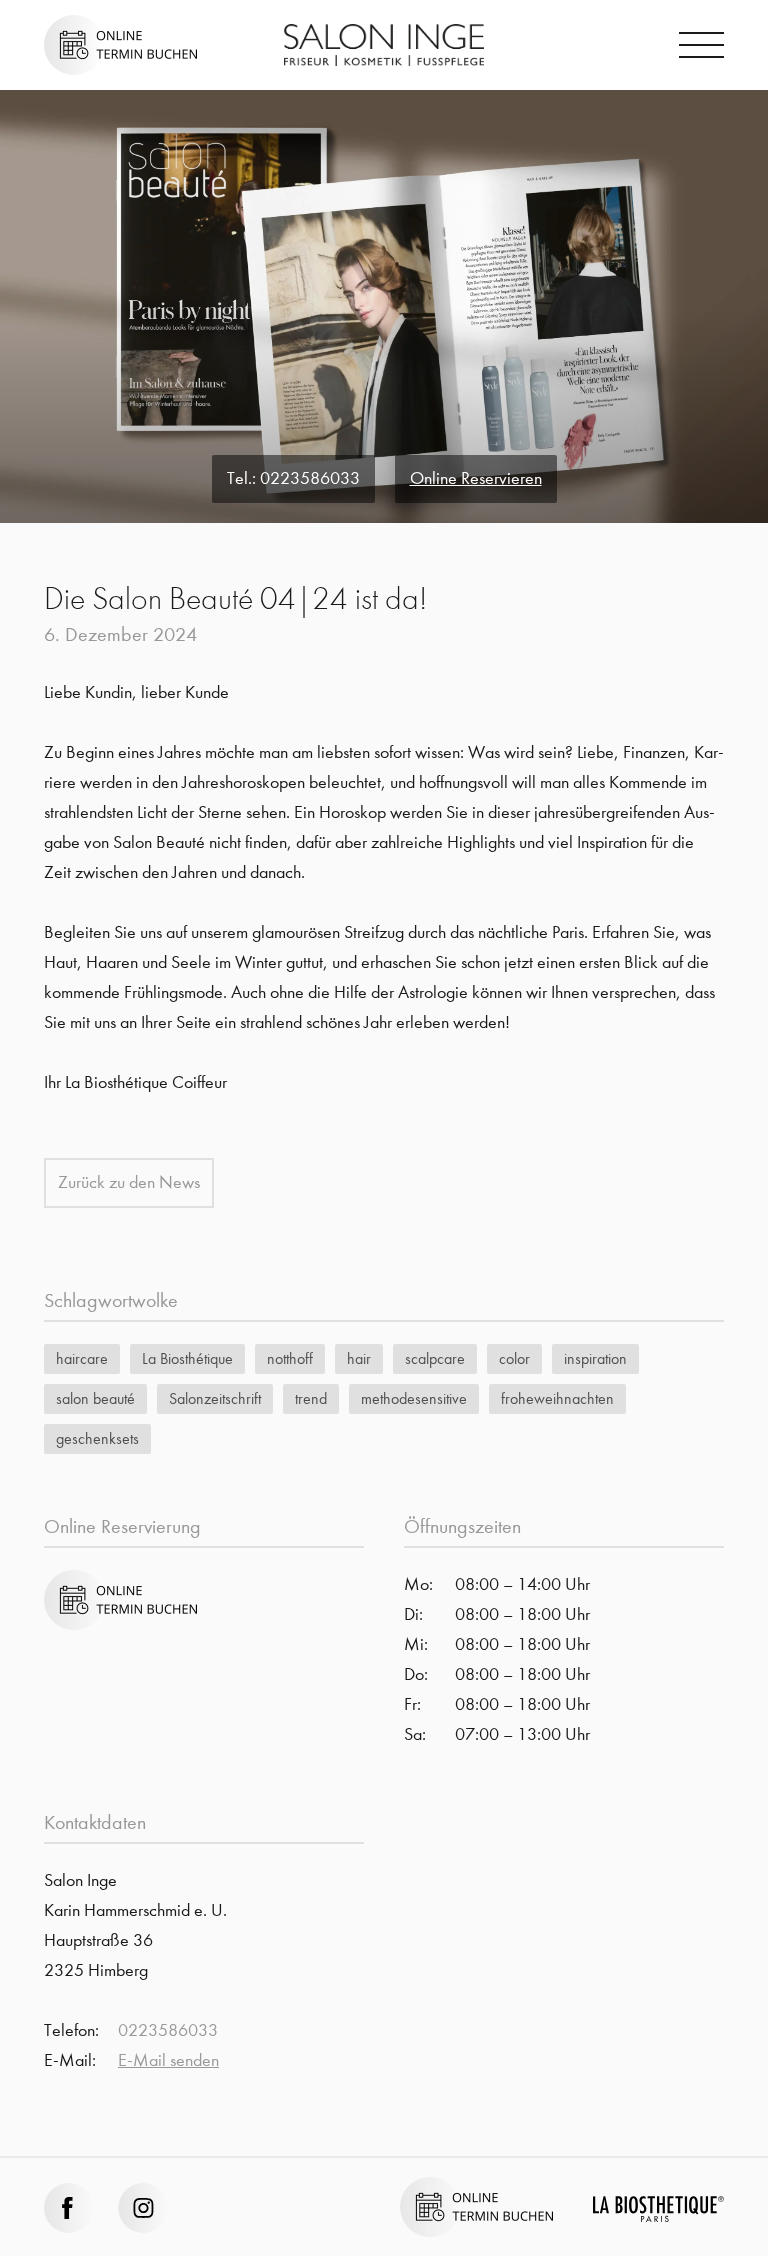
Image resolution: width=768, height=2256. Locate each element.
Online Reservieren (476, 478)
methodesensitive (414, 1398)
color (514, 1358)
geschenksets (97, 1438)
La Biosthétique (187, 1358)
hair (359, 1358)
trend (311, 1398)
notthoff (290, 1358)
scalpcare (435, 1358)
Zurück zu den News (129, 1182)
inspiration (595, 1358)
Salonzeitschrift (215, 1398)
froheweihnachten (557, 1398)
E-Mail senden (168, 2060)
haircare (82, 1358)
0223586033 (310, 478)
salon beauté (95, 1398)
